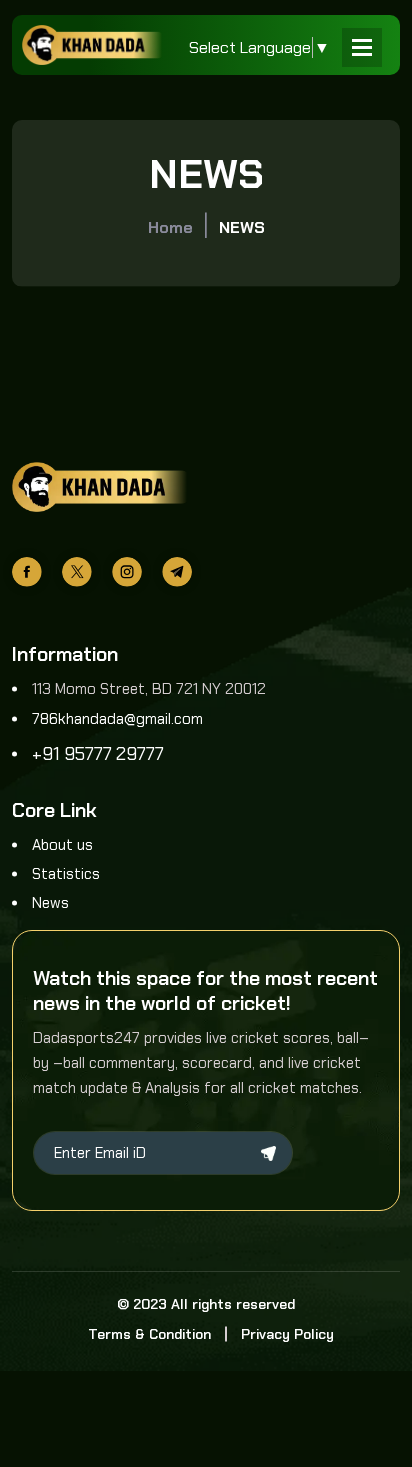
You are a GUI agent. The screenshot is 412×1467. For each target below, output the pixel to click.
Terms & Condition (149, 1334)
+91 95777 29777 (98, 754)
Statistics (66, 874)
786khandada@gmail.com (117, 719)
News (50, 903)
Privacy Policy (287, 1334)
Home (170, 227)
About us (62, 845)
